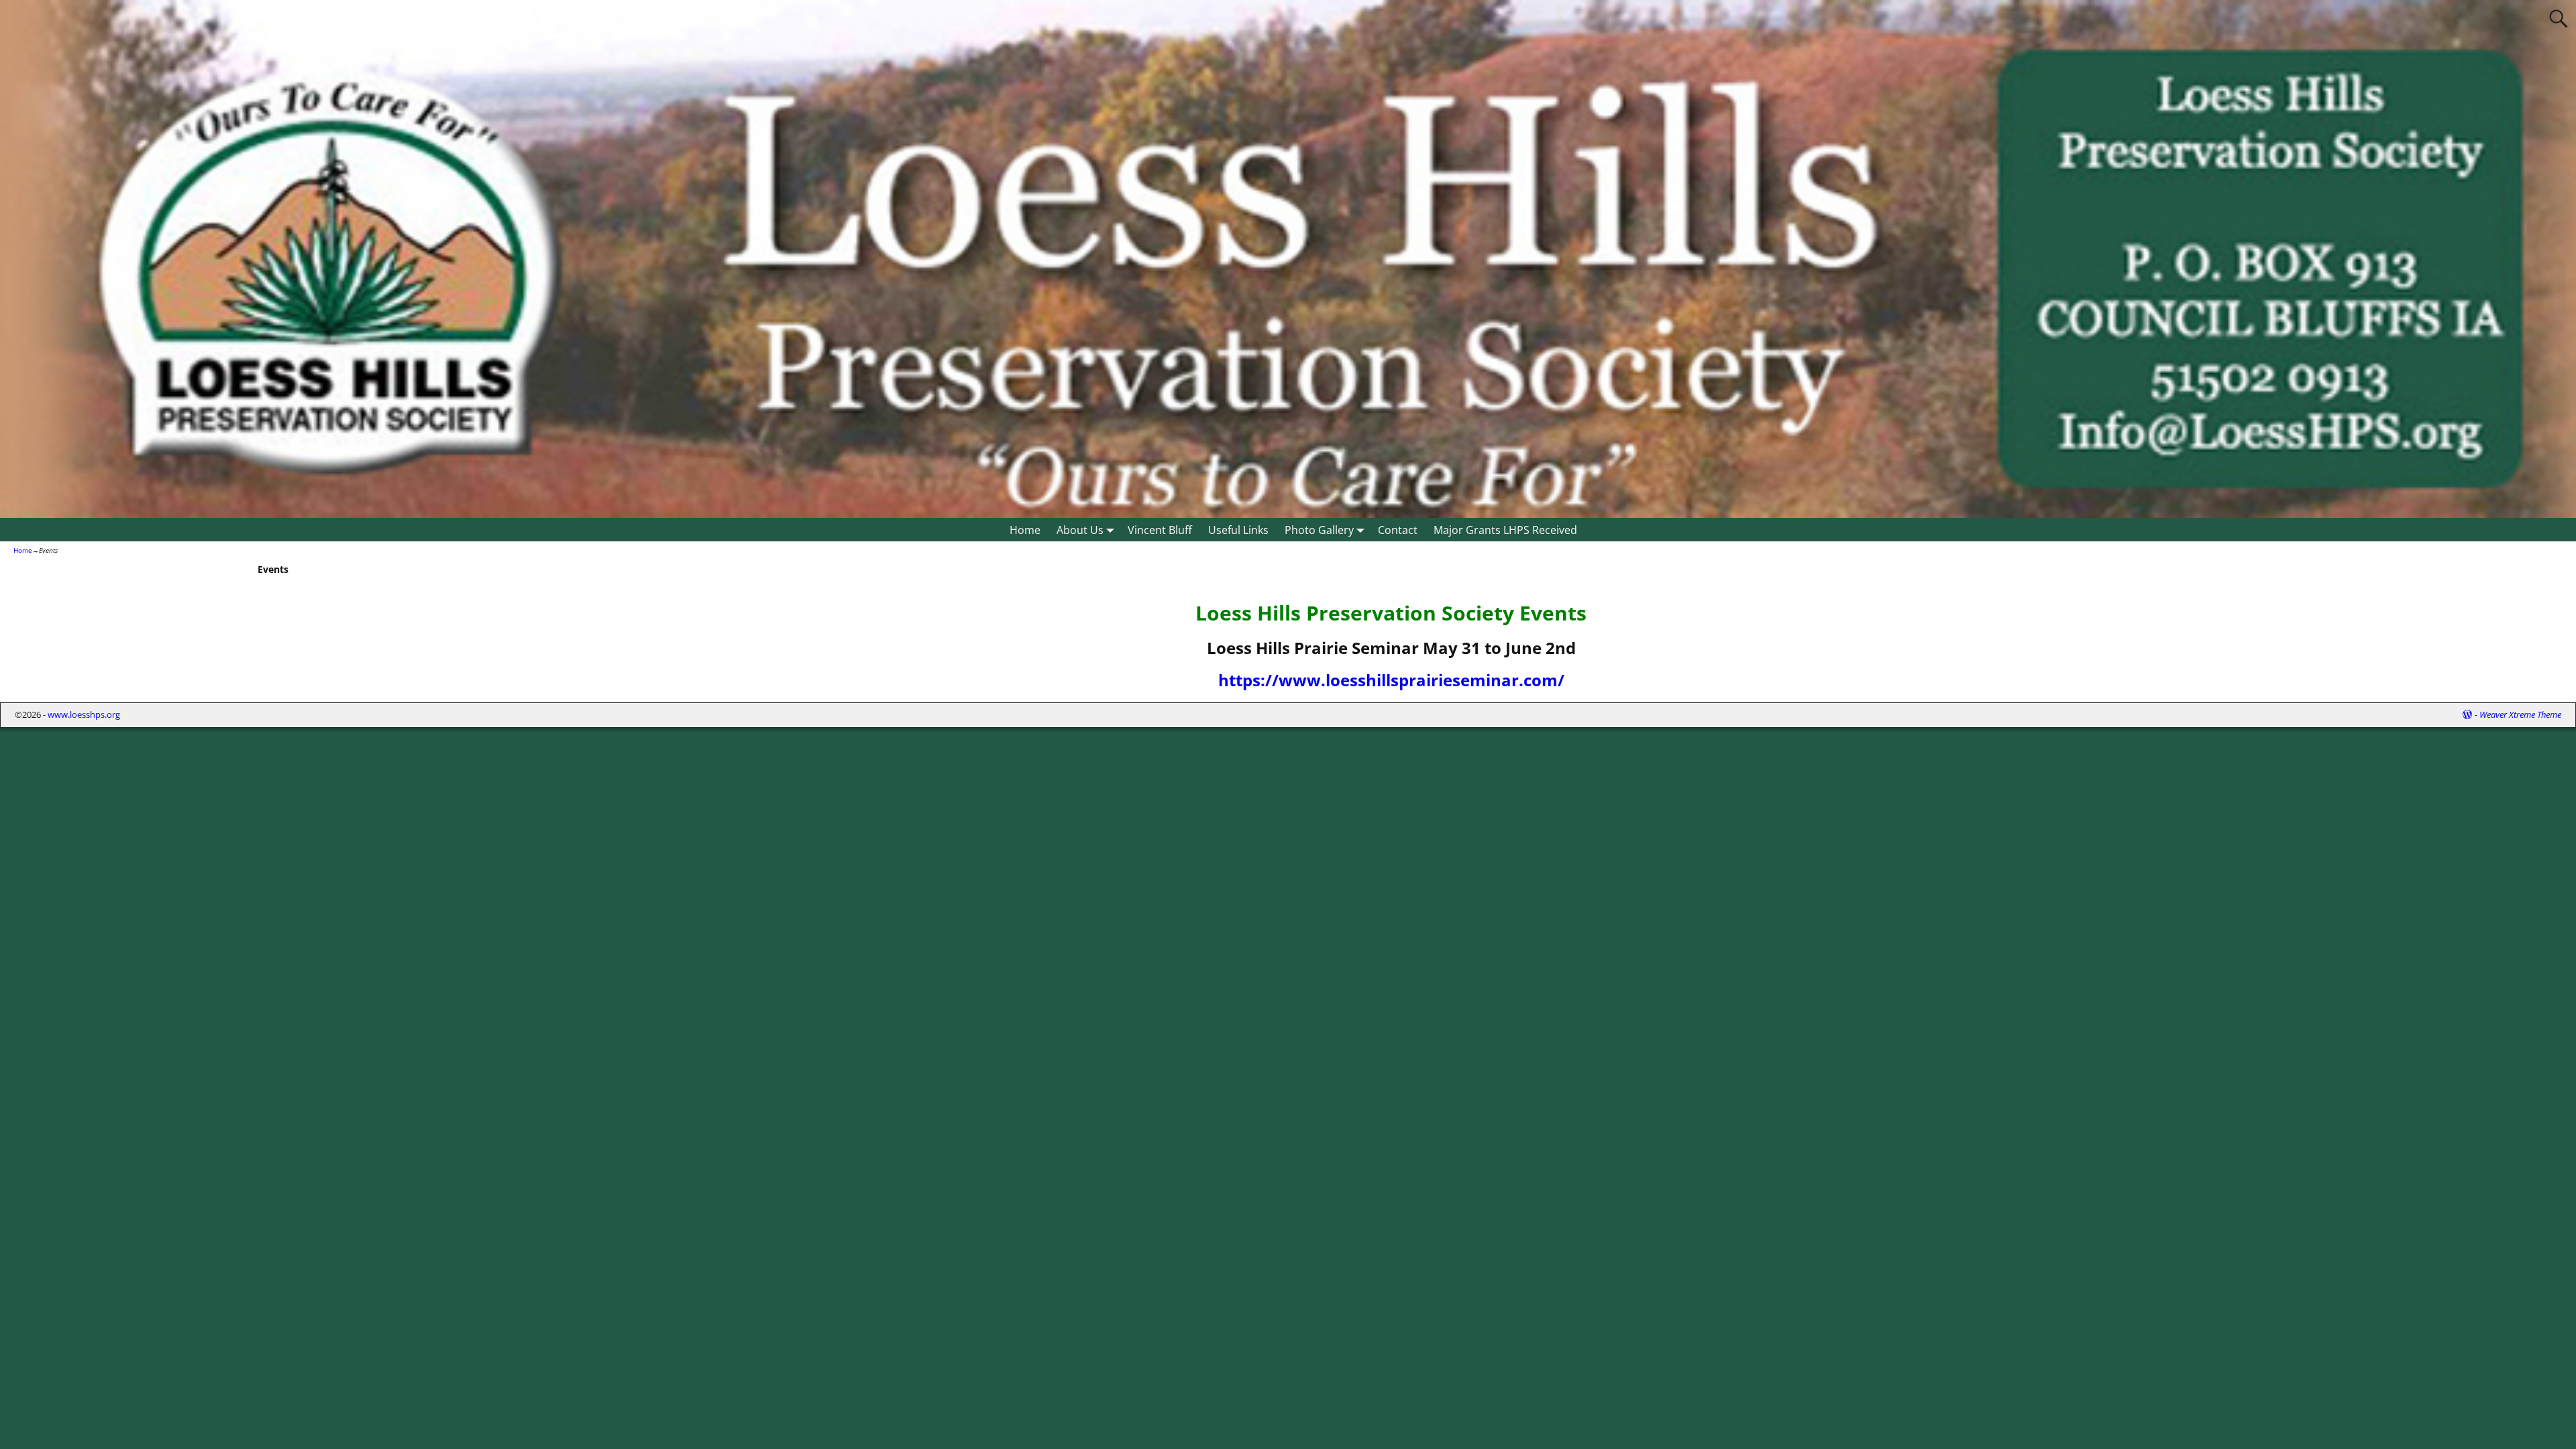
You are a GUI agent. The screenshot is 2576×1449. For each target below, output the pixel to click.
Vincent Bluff (1160, 530)
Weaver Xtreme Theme (2520, 714)
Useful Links (1238, 530)
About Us (1080, 530)
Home (1025, 530)
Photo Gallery (1319, 530)
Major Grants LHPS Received (1505, 530)
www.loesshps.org (84, 714)
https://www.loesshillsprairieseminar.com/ (1391, 680)
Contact (1398, 530)
